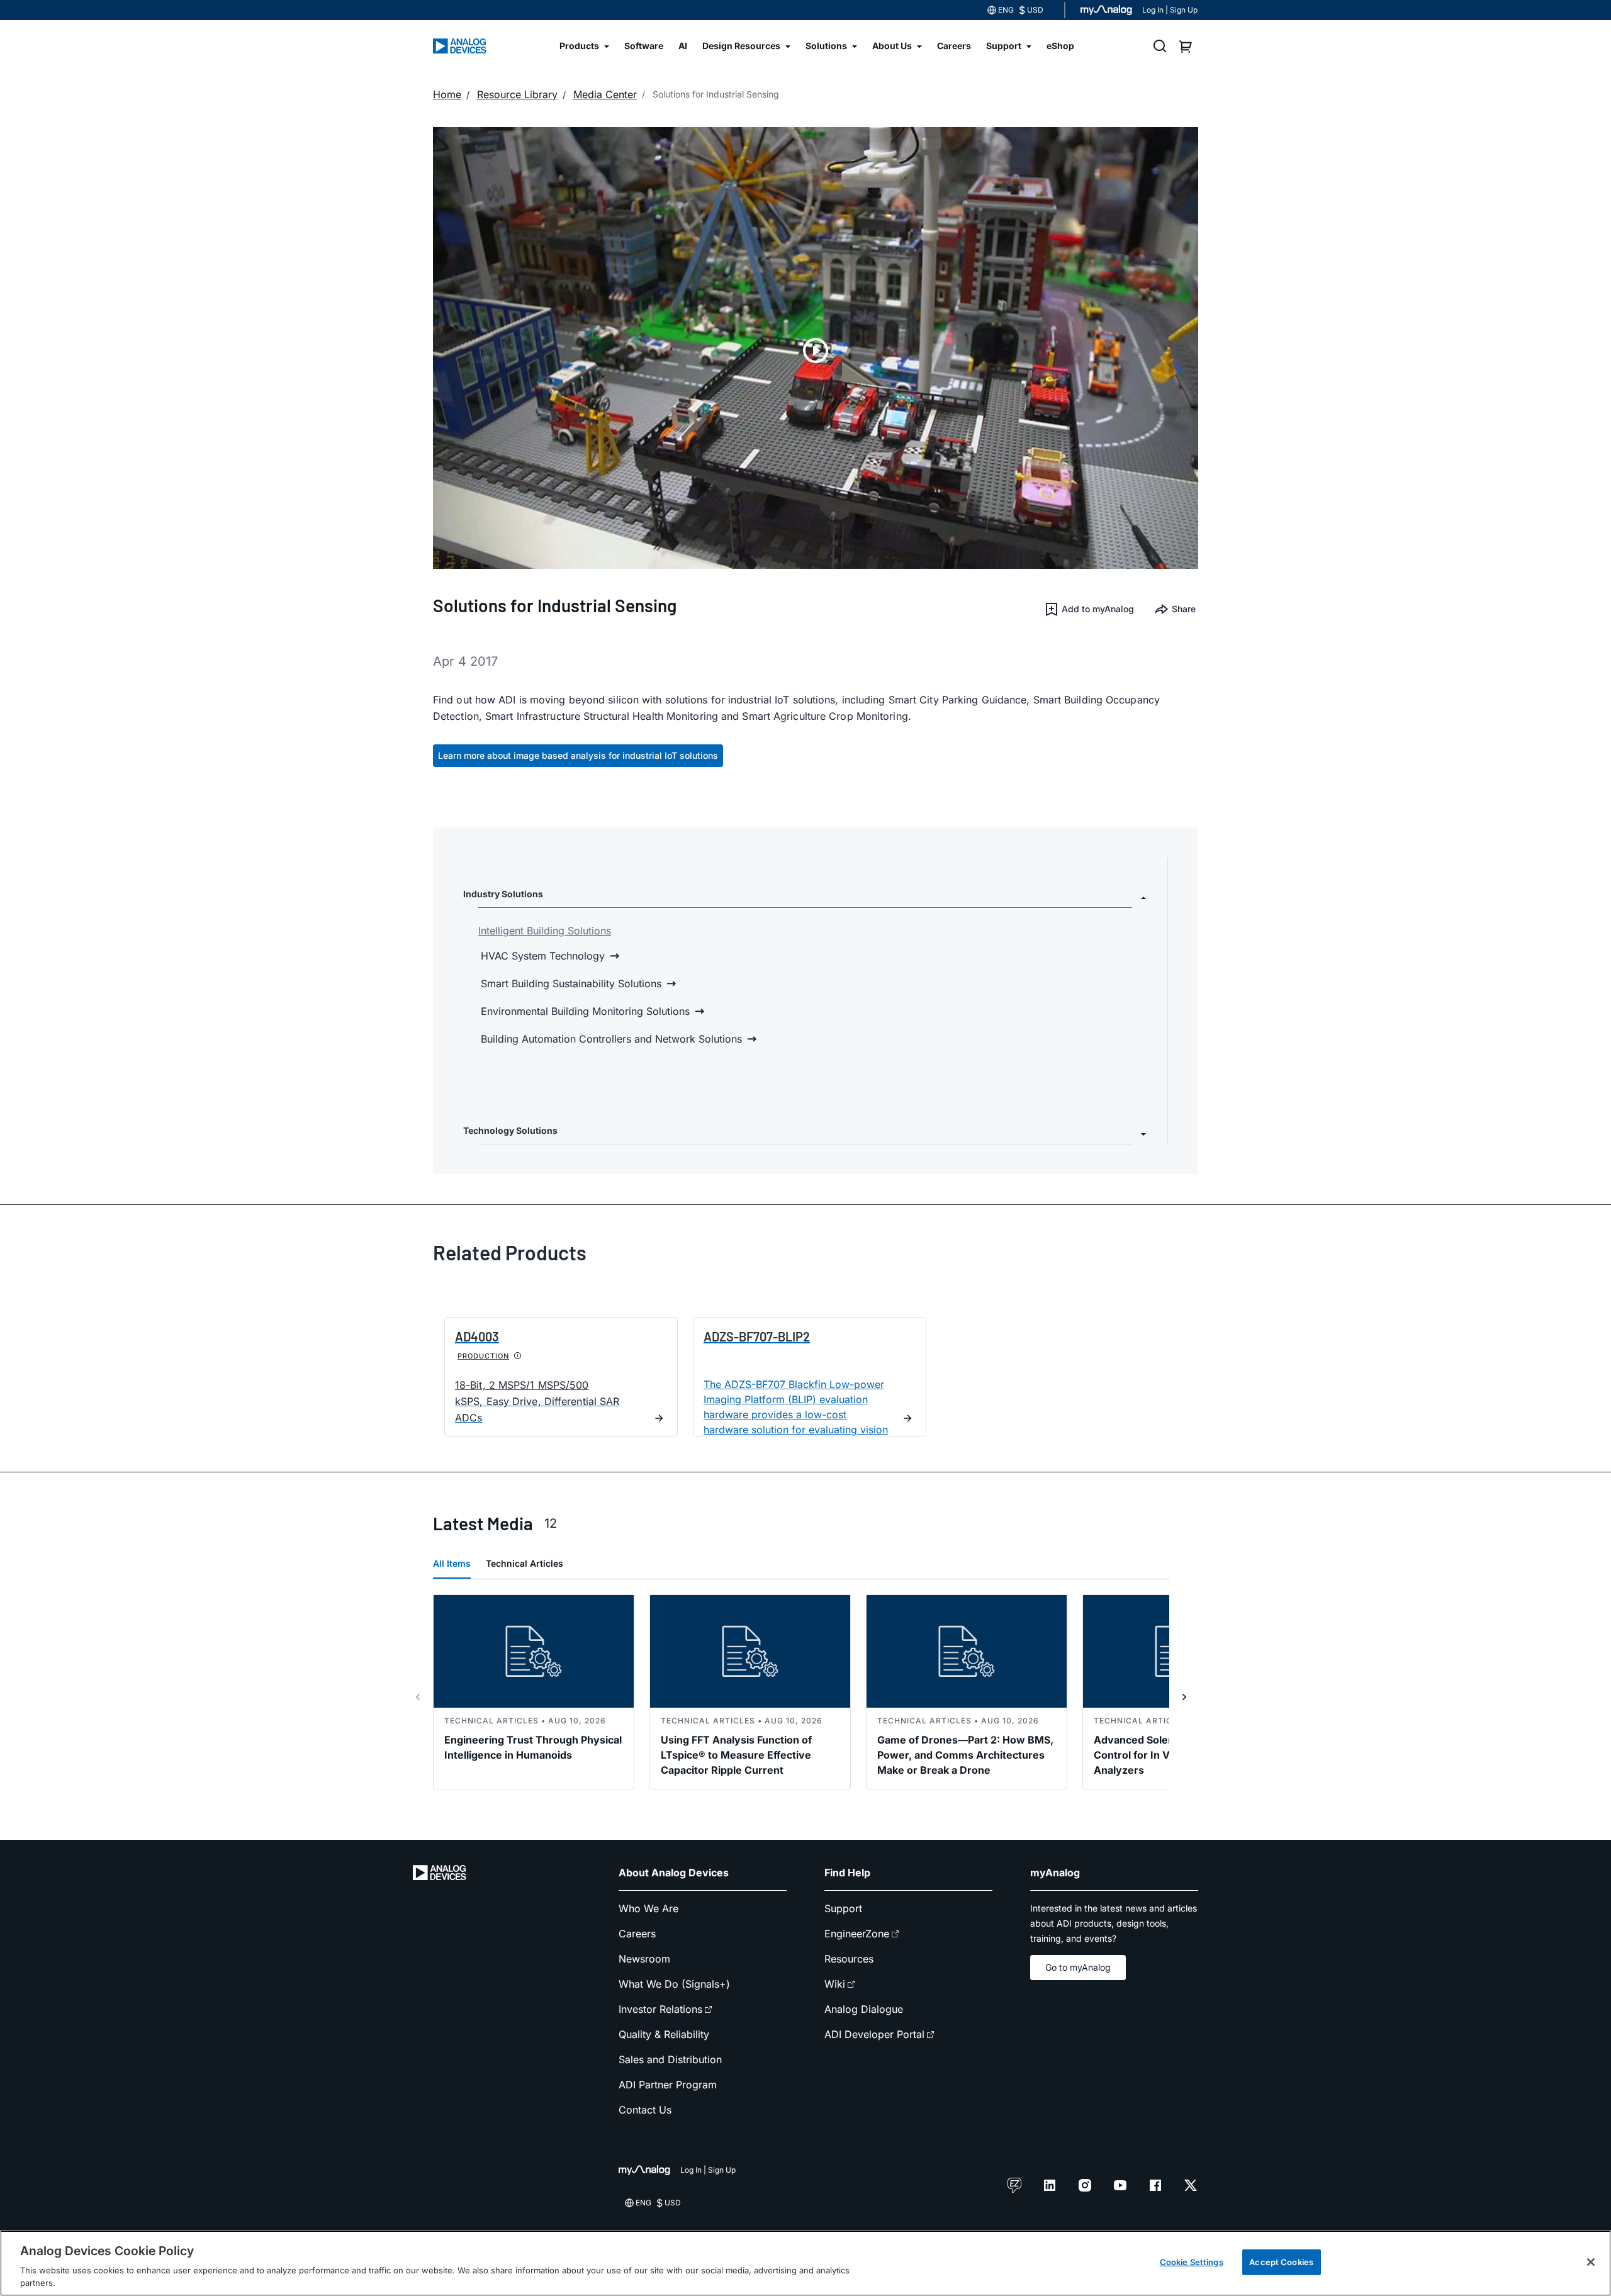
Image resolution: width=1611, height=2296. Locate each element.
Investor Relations (660, 2009)
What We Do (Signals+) (674, 1984)
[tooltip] (518, 1356)
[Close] (1591, 2262)
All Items (452, 1563)
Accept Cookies (1281, 2262)
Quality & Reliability (664, 2034)
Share (1184, 609)
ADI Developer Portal (874, 2034)
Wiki (835, 1984)
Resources (849, 1959)
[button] (1089, 609)
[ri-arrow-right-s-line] (1184, 1697)
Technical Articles (525, 1563)
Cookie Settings (1192, 2262)
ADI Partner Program (668, 2085)
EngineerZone (857, 1934)
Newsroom (644, 1959)
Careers (637, 1934)
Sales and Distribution (670, 2059)
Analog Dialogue (864, 2009)
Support (843, 1908)
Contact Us (645, 2110)
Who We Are (648, 1908)
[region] (805, 2263)
